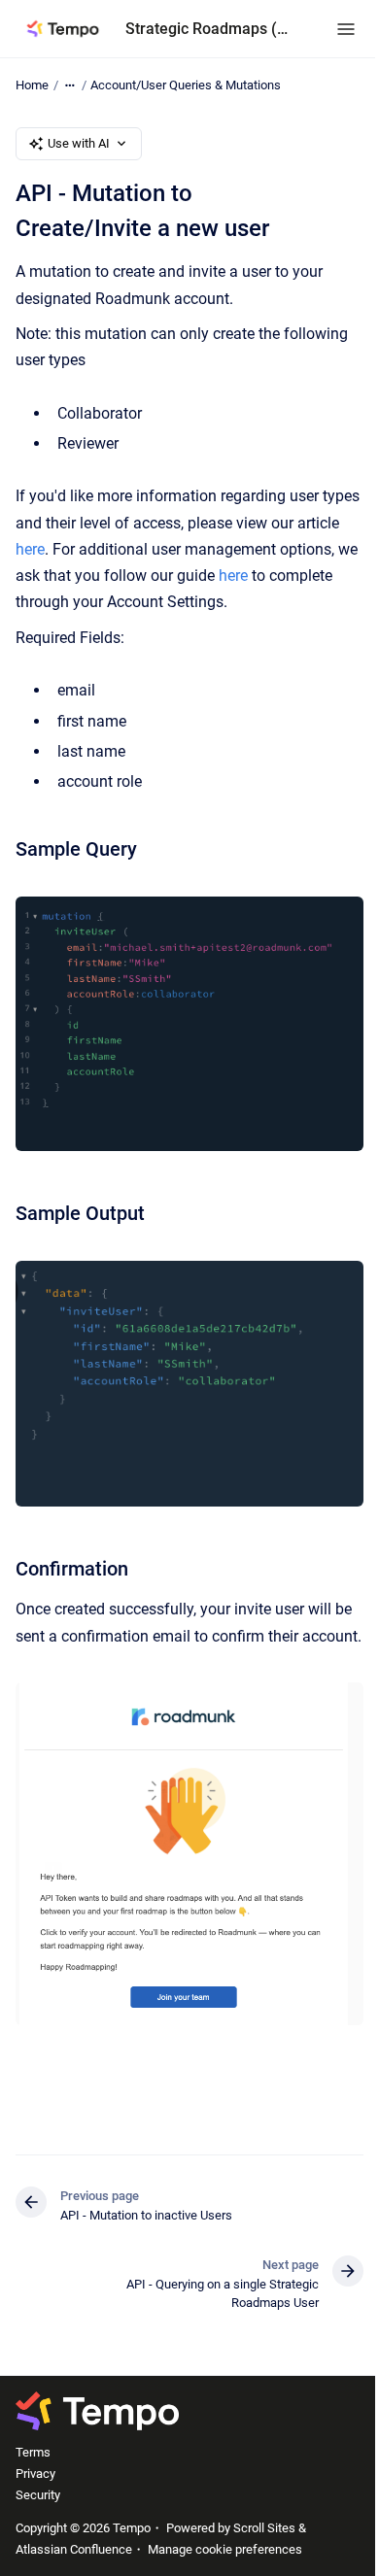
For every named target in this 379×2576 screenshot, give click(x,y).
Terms (33, 2452)
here (30, 549)
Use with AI (79, 143)
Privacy (35, 2474)
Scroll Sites (264, 2528)
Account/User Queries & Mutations (186, 85)
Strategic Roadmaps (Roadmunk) (211, 29)
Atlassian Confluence (74, 2549)
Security (38, 2495)
